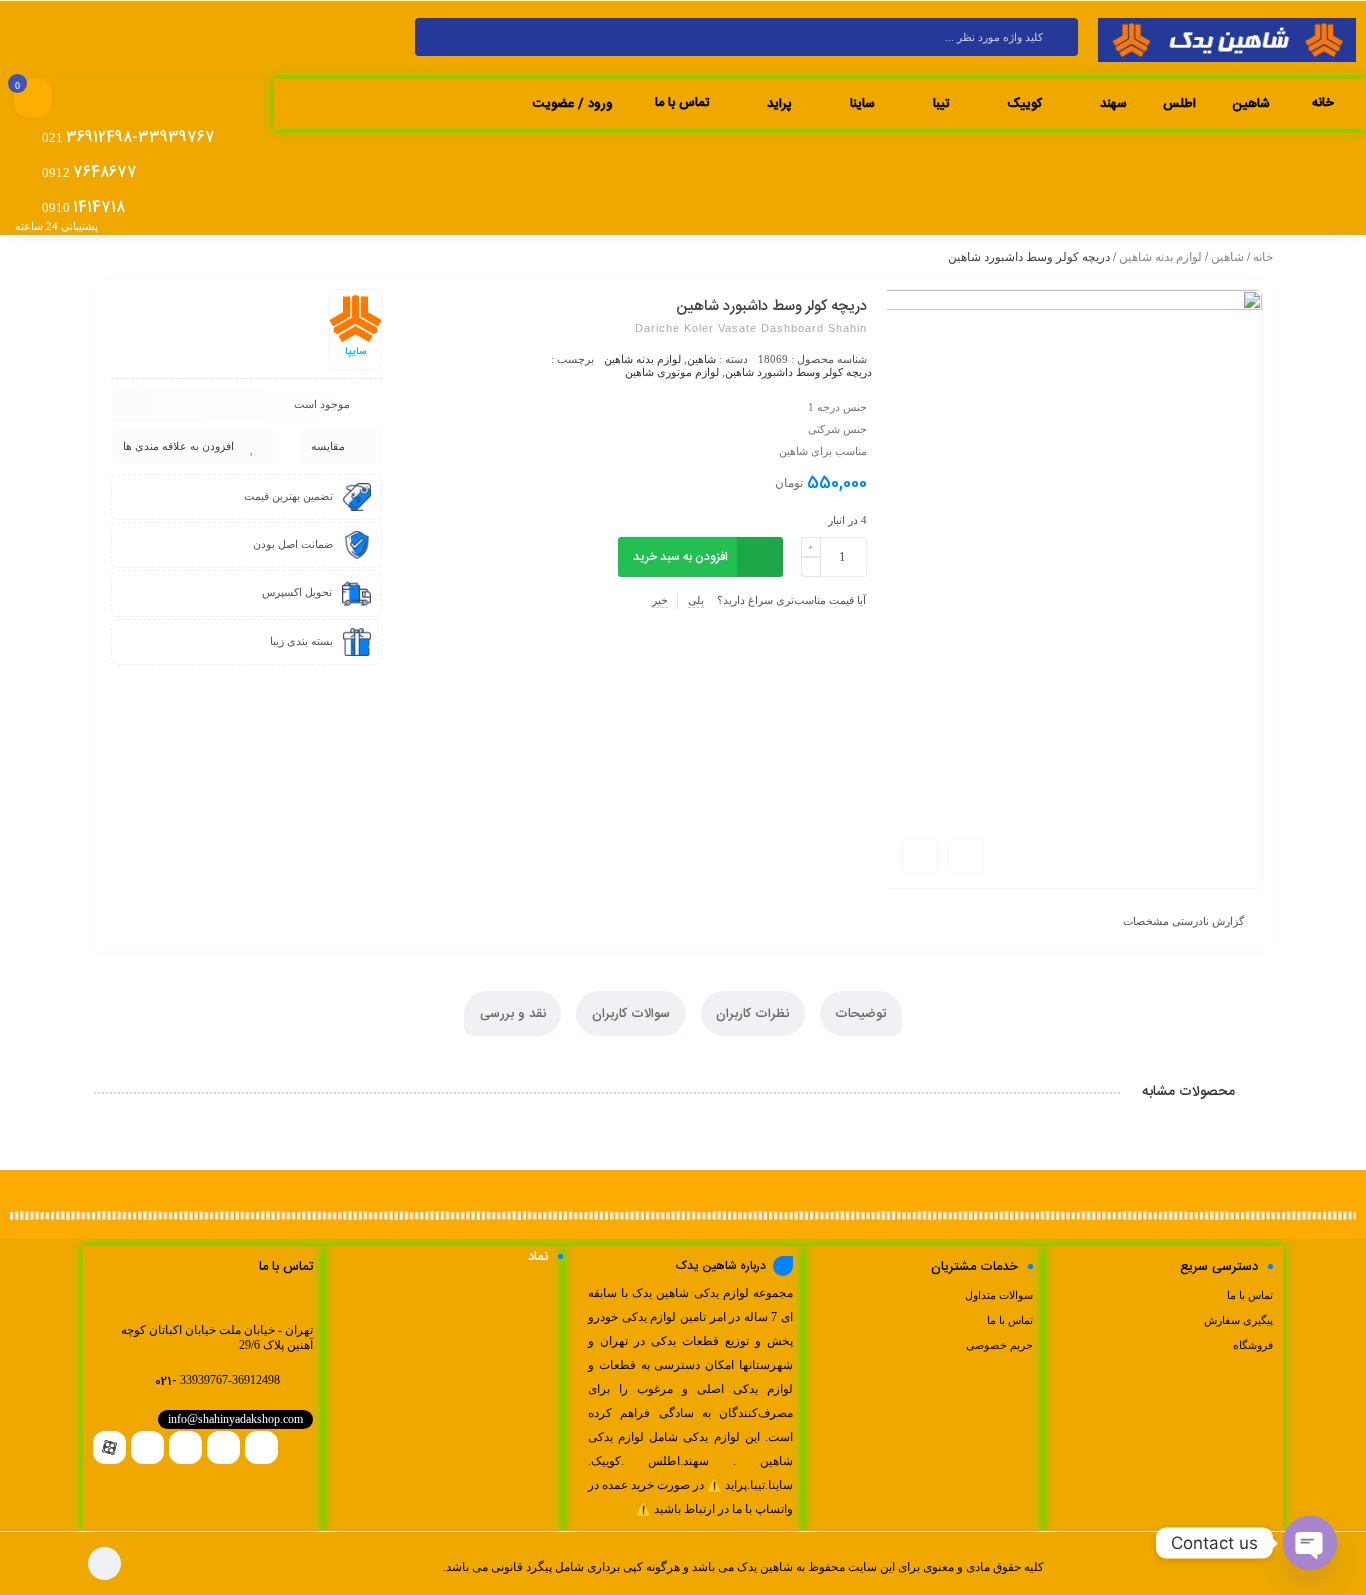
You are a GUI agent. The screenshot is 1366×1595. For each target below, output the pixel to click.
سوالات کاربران (631, 1014)
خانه (1263, 257)
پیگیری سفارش (1238, 1320)
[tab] (861, 1013)
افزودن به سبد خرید (680, 557)
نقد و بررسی (513, 1014)
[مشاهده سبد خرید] (33, 100)
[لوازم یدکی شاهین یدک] (1227, 41)
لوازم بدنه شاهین (1160, 257)
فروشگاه (1253, 1345)
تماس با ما (1250, 1295)
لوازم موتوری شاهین (672, 372)
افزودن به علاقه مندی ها (178, 446)
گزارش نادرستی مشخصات (1183, 921)
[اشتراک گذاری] (966, 856)
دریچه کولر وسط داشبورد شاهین (798, 372)
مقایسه (328, 446)
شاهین (1227, 257)
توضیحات (860, 1014)
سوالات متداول (999, 1295)
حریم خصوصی (999, 1345)
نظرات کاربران (752, 1014)
